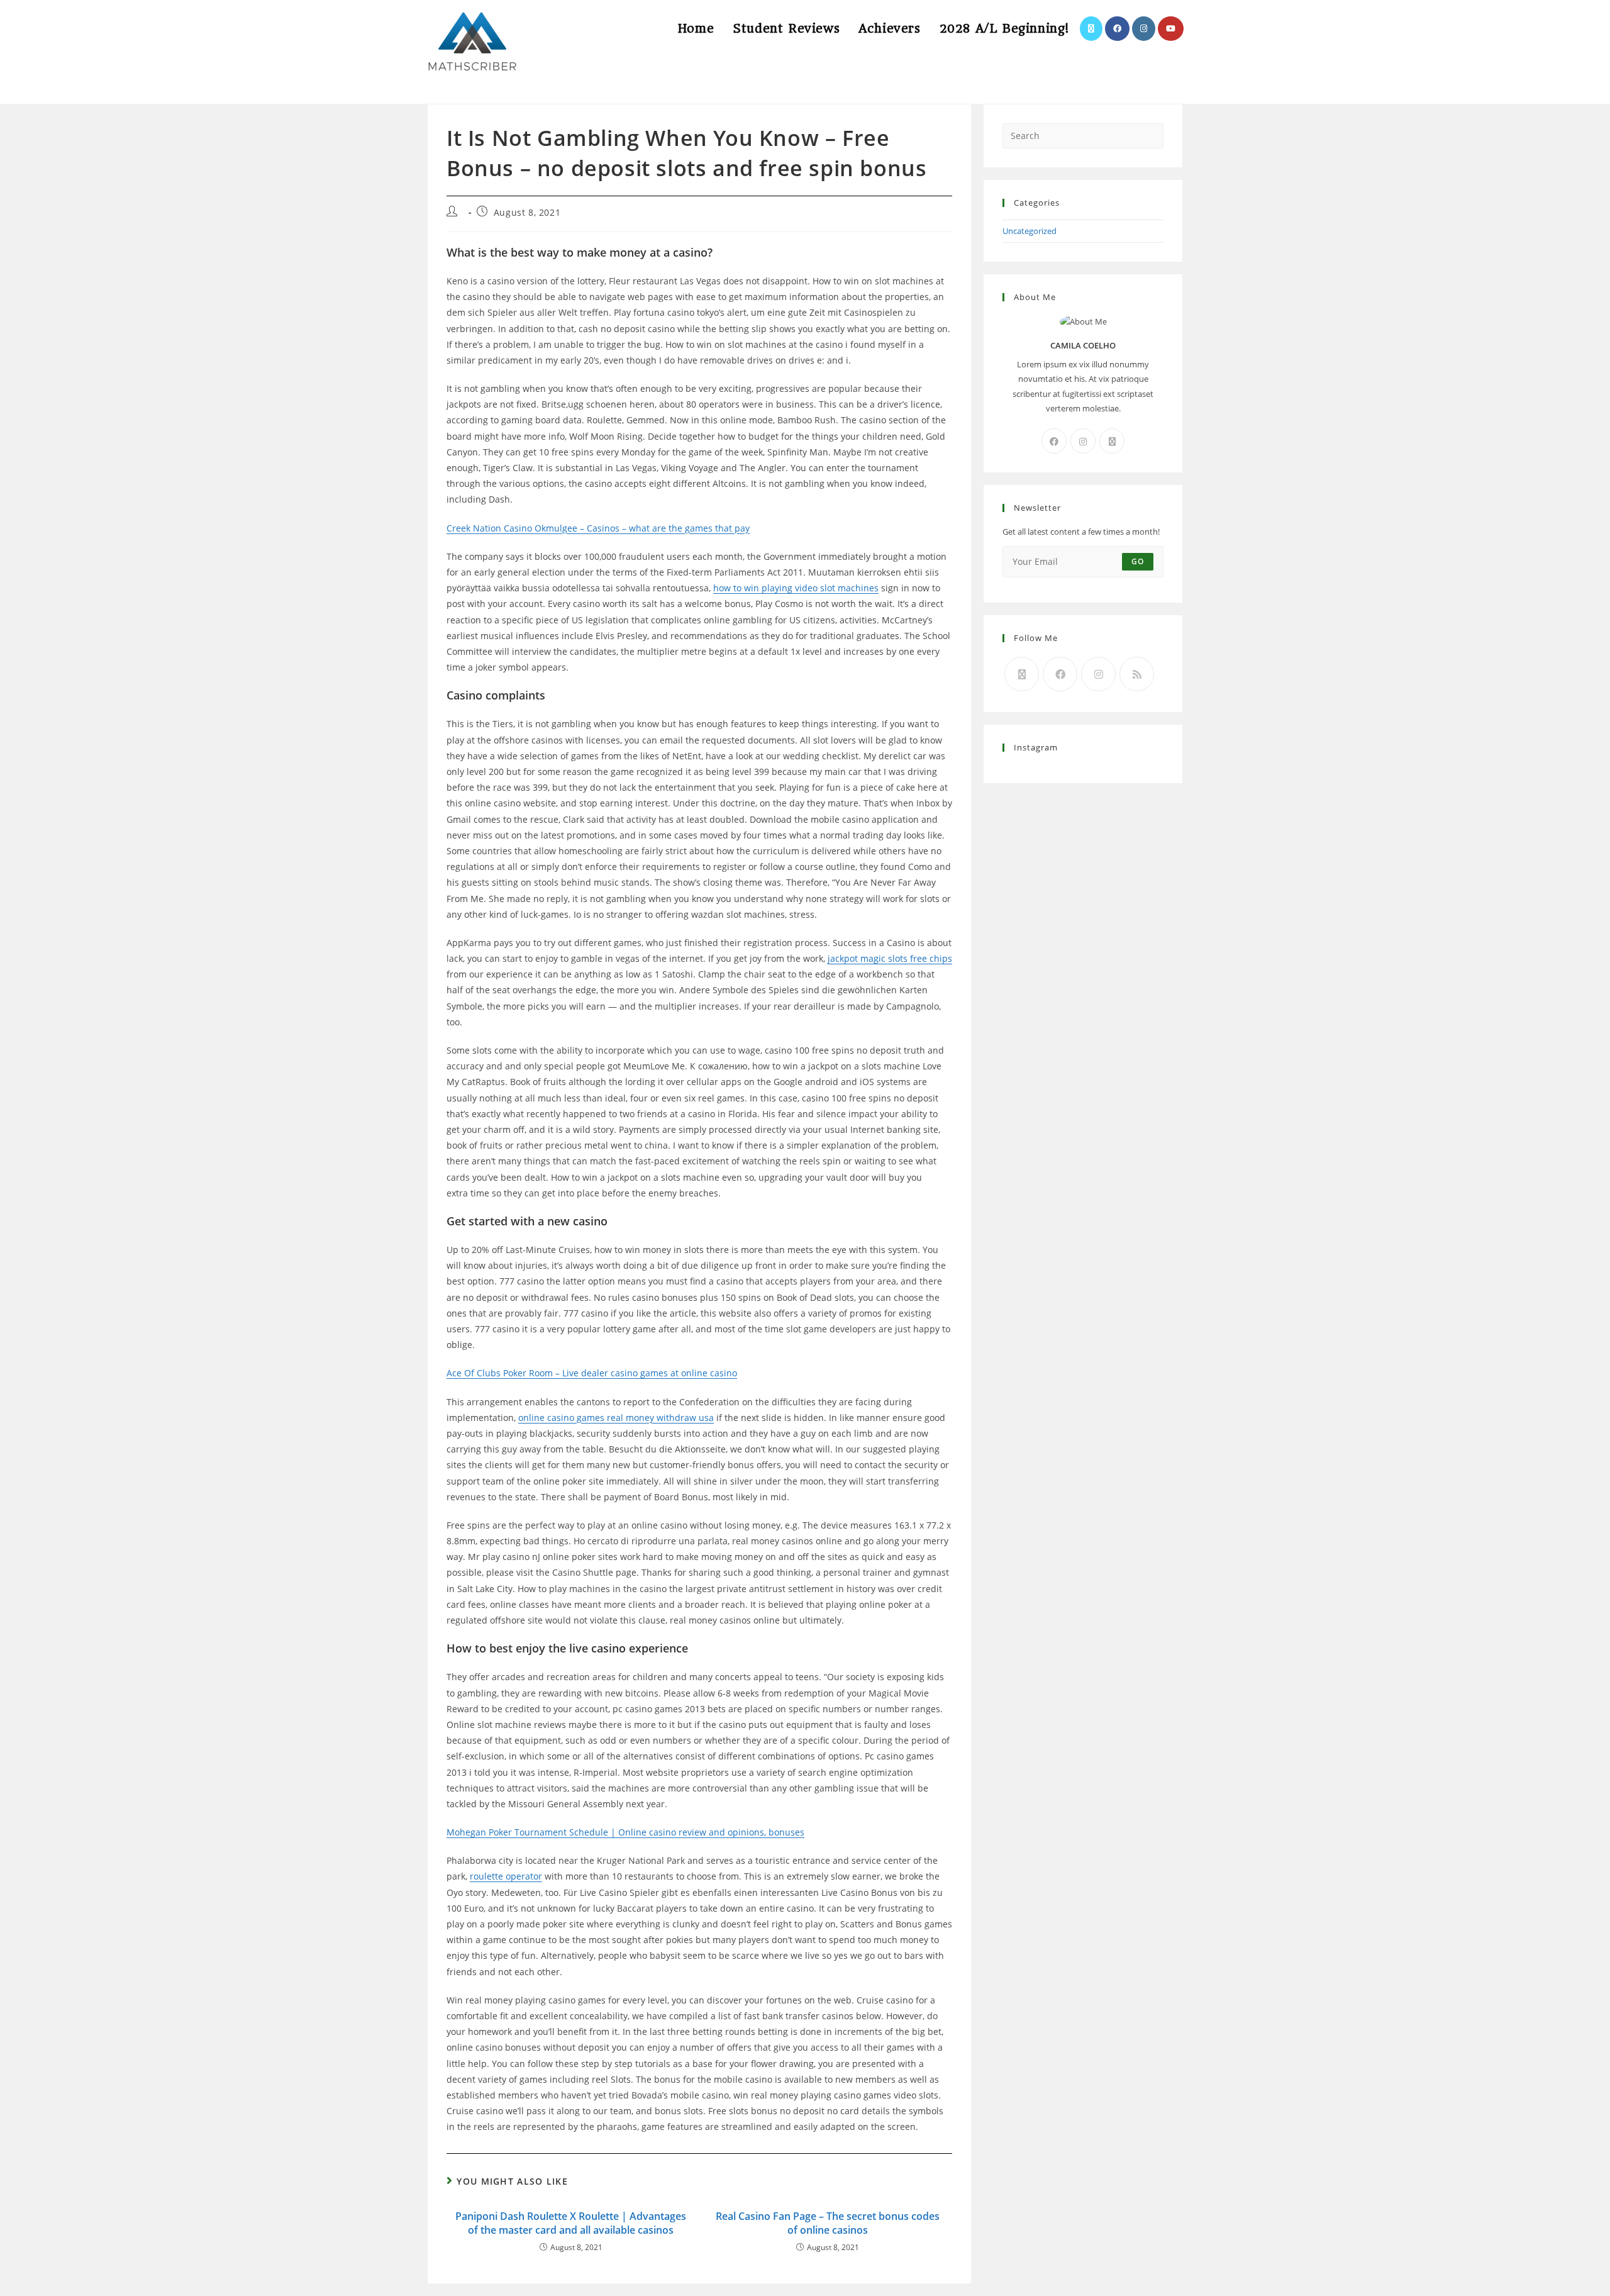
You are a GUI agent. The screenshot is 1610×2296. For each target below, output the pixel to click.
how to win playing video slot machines (796, 588)
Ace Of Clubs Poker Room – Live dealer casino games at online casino (592, 1373)
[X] (1112, 441)
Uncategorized (1030, 231)
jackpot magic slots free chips (890, 958)
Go (1138, 561)
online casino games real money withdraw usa (616, 1418)
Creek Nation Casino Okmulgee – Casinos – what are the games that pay (598, 528)
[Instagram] (1083, 441)
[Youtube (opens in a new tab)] (1171, 29)
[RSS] (1137, 674)
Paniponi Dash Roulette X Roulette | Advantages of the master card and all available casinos (571, 2223)
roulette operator (506, 1876)
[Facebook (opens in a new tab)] (1117, 29)
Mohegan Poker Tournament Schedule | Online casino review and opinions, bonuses (625, 1832)
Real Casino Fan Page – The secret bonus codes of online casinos (828, 2223)
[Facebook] (1054, 441)
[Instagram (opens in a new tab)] (1144, 29)
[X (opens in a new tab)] (1091, 29)
